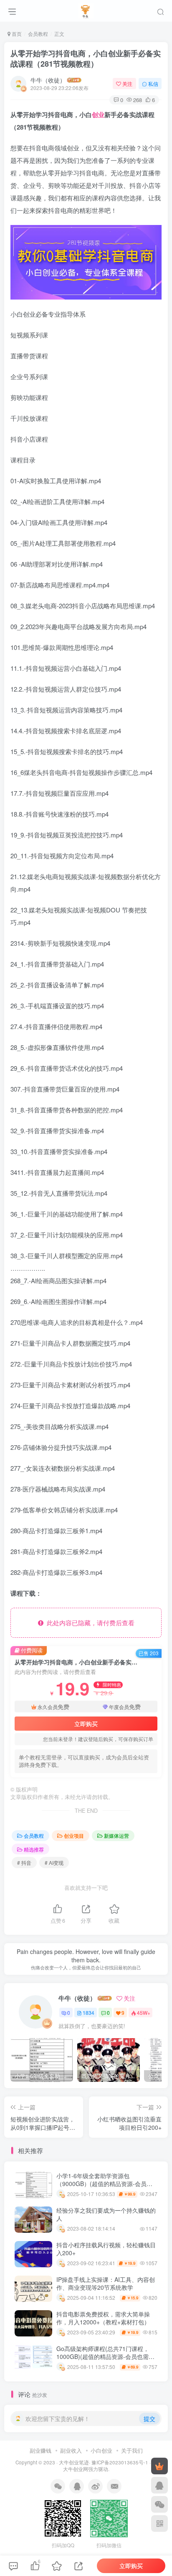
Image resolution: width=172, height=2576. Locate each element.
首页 (16, 34)
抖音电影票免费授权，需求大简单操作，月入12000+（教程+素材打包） (103, 2318)
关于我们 (132, 2450)
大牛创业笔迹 (74, 2462)
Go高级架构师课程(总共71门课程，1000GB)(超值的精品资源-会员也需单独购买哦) (105, 2357)
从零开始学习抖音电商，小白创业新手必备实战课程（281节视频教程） (86, 59)
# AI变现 (54, 1863)
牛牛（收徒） (48, 80)
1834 (89, 2013)
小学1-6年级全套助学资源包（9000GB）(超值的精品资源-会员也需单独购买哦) (104, 2184)
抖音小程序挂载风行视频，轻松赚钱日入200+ (106, 2249)
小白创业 (101, 2450)
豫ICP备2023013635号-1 (120, 2462)
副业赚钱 (40, 2450)
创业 (98, 115)
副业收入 (71, 2450)
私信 (153, 84)
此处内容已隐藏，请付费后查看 (89, 1623)
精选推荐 (34, 1849)
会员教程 (38, 34)
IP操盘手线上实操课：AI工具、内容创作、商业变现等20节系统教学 (106, 2284)
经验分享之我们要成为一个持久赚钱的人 (106, 2214)
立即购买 (86, 1724)
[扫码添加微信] (159, 2504)
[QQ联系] (159, 2485)
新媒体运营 (116, 1835)
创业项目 (74, 1835)
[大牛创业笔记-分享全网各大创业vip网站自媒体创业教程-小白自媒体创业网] (86, 10)
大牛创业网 (76, 2469)
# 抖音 (24, 1863)
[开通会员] (159, 2466)
